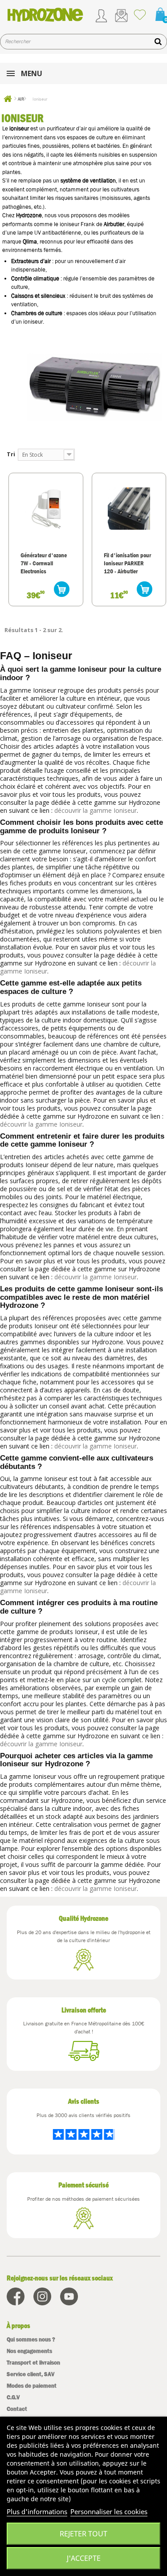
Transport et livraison (33, 2363)
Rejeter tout (83, 2534)
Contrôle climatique (35, 278)
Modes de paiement (32, 2386)
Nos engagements (29, 2351)
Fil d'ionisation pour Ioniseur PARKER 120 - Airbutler (127, 563)
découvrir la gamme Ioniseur (96, 810)
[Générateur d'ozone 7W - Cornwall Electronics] (46, 509)
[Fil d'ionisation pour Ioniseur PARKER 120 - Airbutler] (129, 509)
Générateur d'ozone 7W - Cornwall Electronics (44, 563)
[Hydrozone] (45, 15)
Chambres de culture (37, 313)
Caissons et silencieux (38, 296)
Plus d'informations (37, 2511)
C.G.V (13, 2397)
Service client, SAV (31, 2374)
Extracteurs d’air (31, 261)
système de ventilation (88, 181)
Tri (11, 454)
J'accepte (84, 2558)
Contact (17, 2409)
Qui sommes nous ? (31, 2339)
